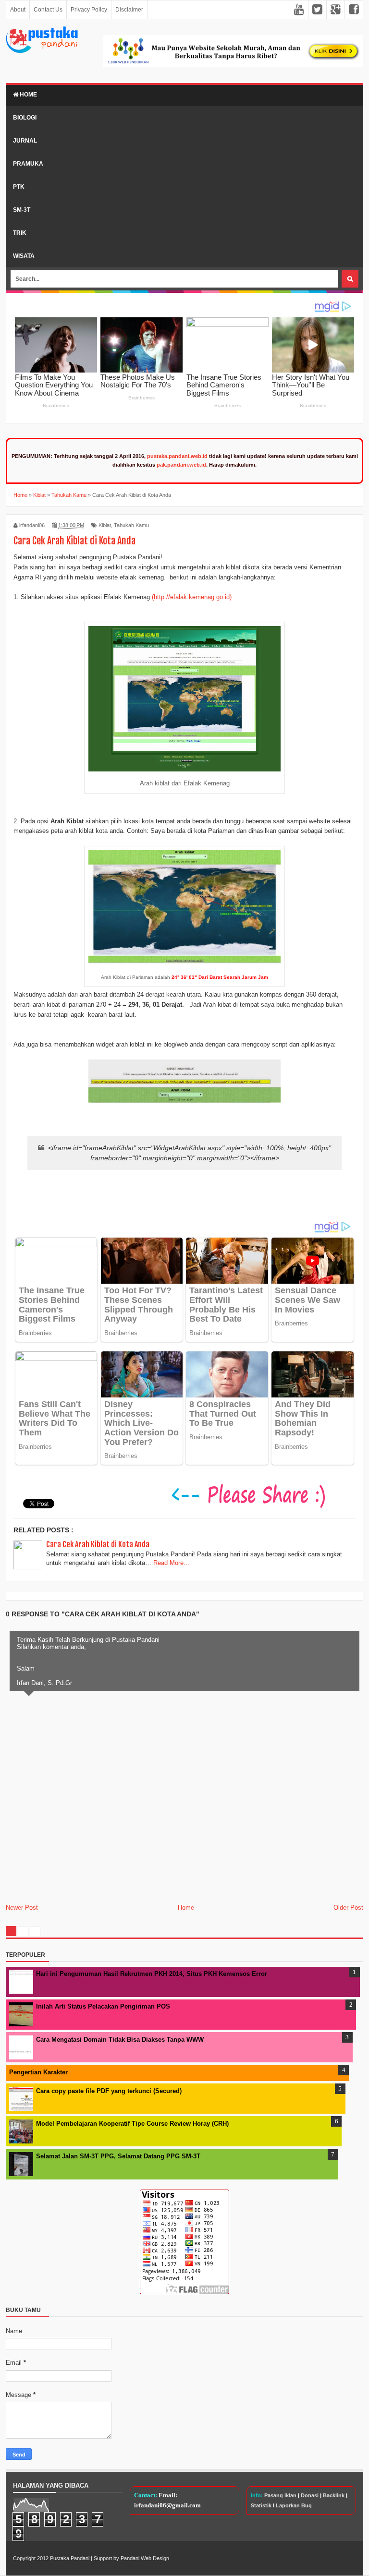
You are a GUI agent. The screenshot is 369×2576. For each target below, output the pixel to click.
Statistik (261, 2505)
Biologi (25, 118)
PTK (19, 187)
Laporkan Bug (294, 2505)
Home (28, 95)
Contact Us (48, 10)
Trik (20, 233)
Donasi (310, 2495)
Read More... (171, 1563)
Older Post (348, 1908)
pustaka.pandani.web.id (177, 456)
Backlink (334, 2495)
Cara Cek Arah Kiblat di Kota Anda (98, 1544)
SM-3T (22, 210)
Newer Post (22, 1908)
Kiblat (105, 525)
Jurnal (25, 141)
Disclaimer (129, 10)
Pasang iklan (280, 2495)
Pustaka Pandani (70, 2558)
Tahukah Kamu (131, 525)
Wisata (24, 256)
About (18, 10)
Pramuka (28, 164)
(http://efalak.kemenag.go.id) (192, 597)
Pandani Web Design (145, 2558)
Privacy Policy (89, 10)
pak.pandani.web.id (181, 465)
